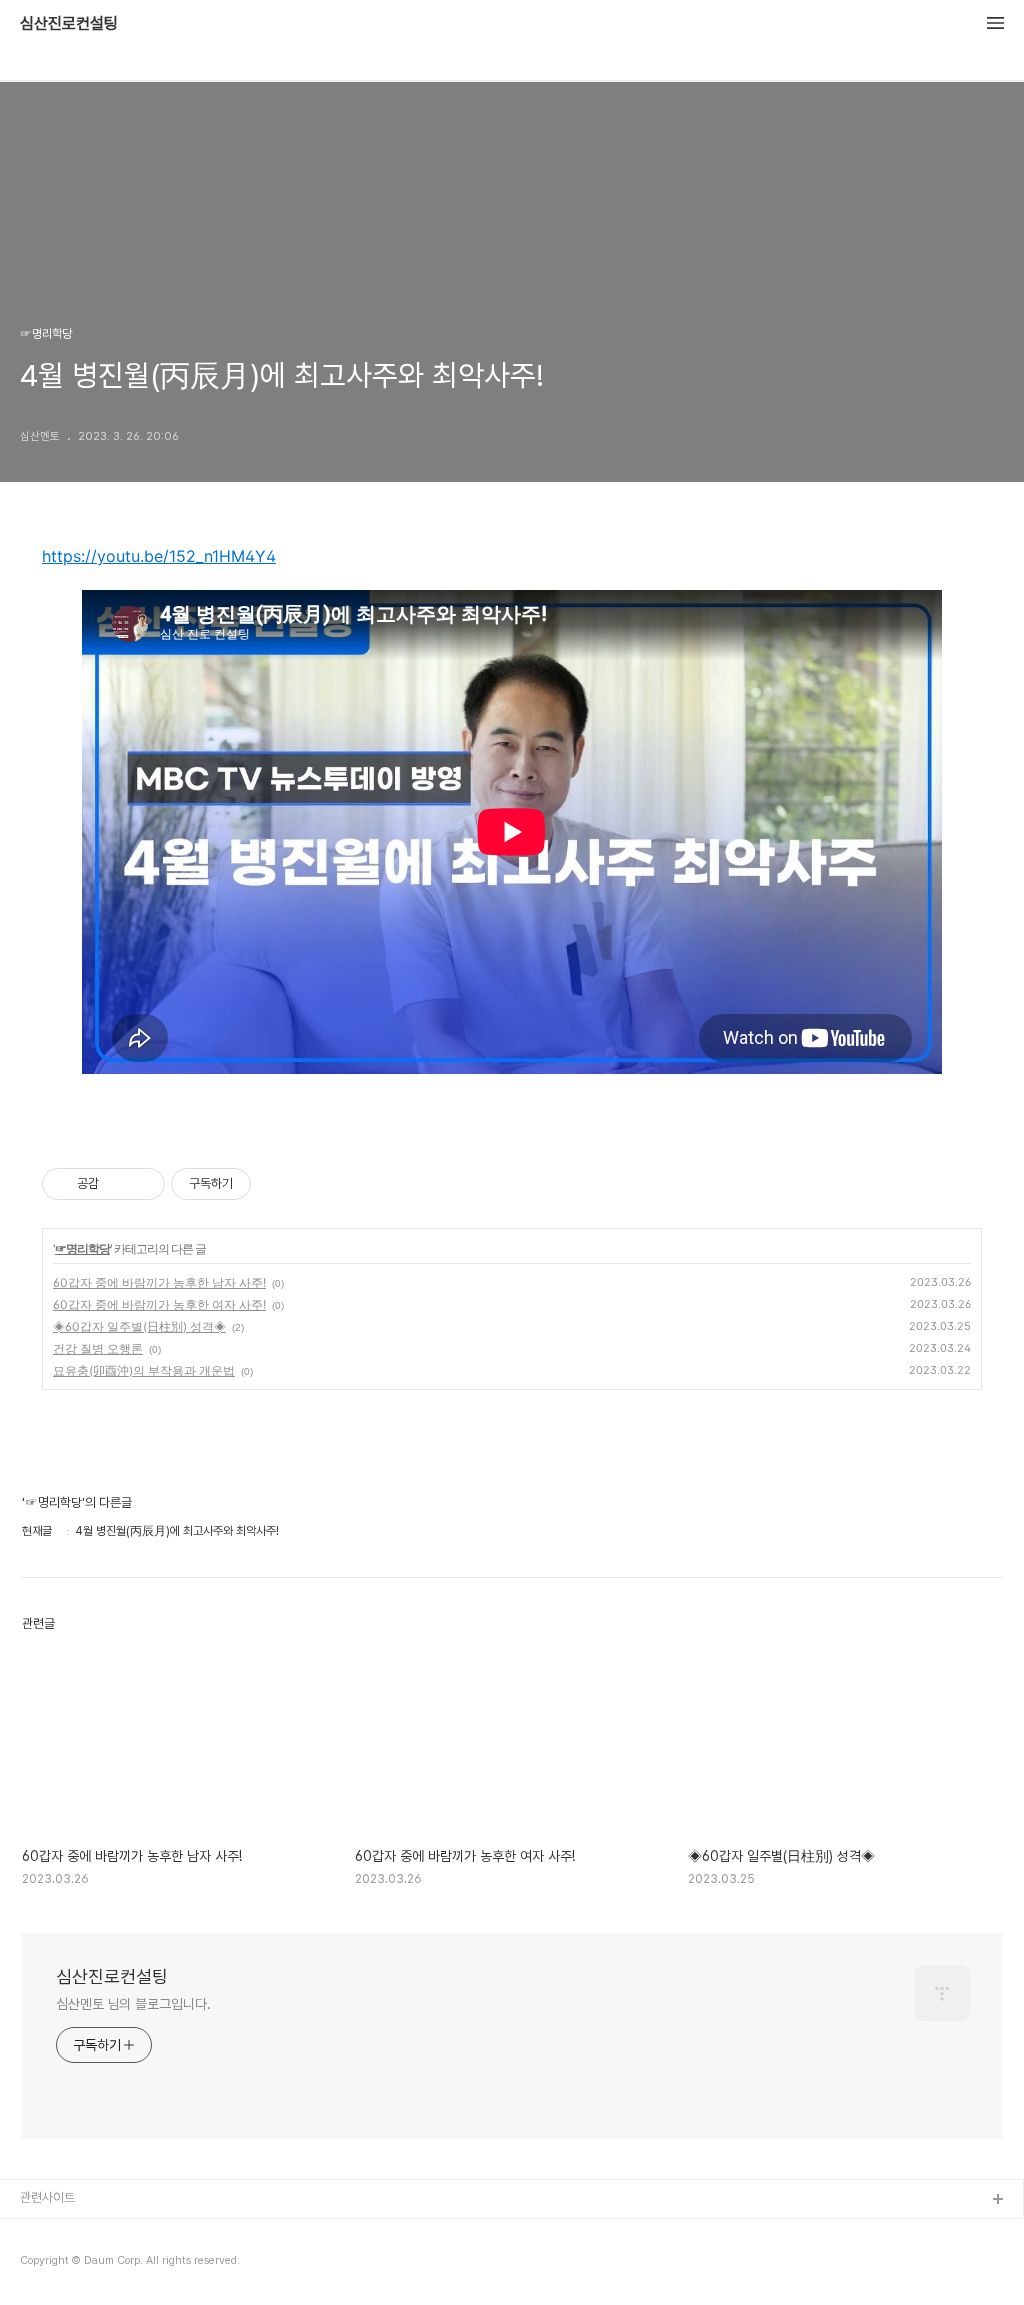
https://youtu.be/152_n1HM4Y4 (159, 556)
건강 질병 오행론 (98, 1348)
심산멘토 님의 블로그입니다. (133, 2004)
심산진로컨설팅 (69, 24)
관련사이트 (47, 2197)
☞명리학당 (82, 1248)
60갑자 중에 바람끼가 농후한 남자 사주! (159, 1282)
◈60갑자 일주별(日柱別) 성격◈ (139, 1326)
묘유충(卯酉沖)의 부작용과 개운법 (144, 1370)
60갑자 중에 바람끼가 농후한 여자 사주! (159, 1304)
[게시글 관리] (142, 1184)
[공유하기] (117, 1184)
